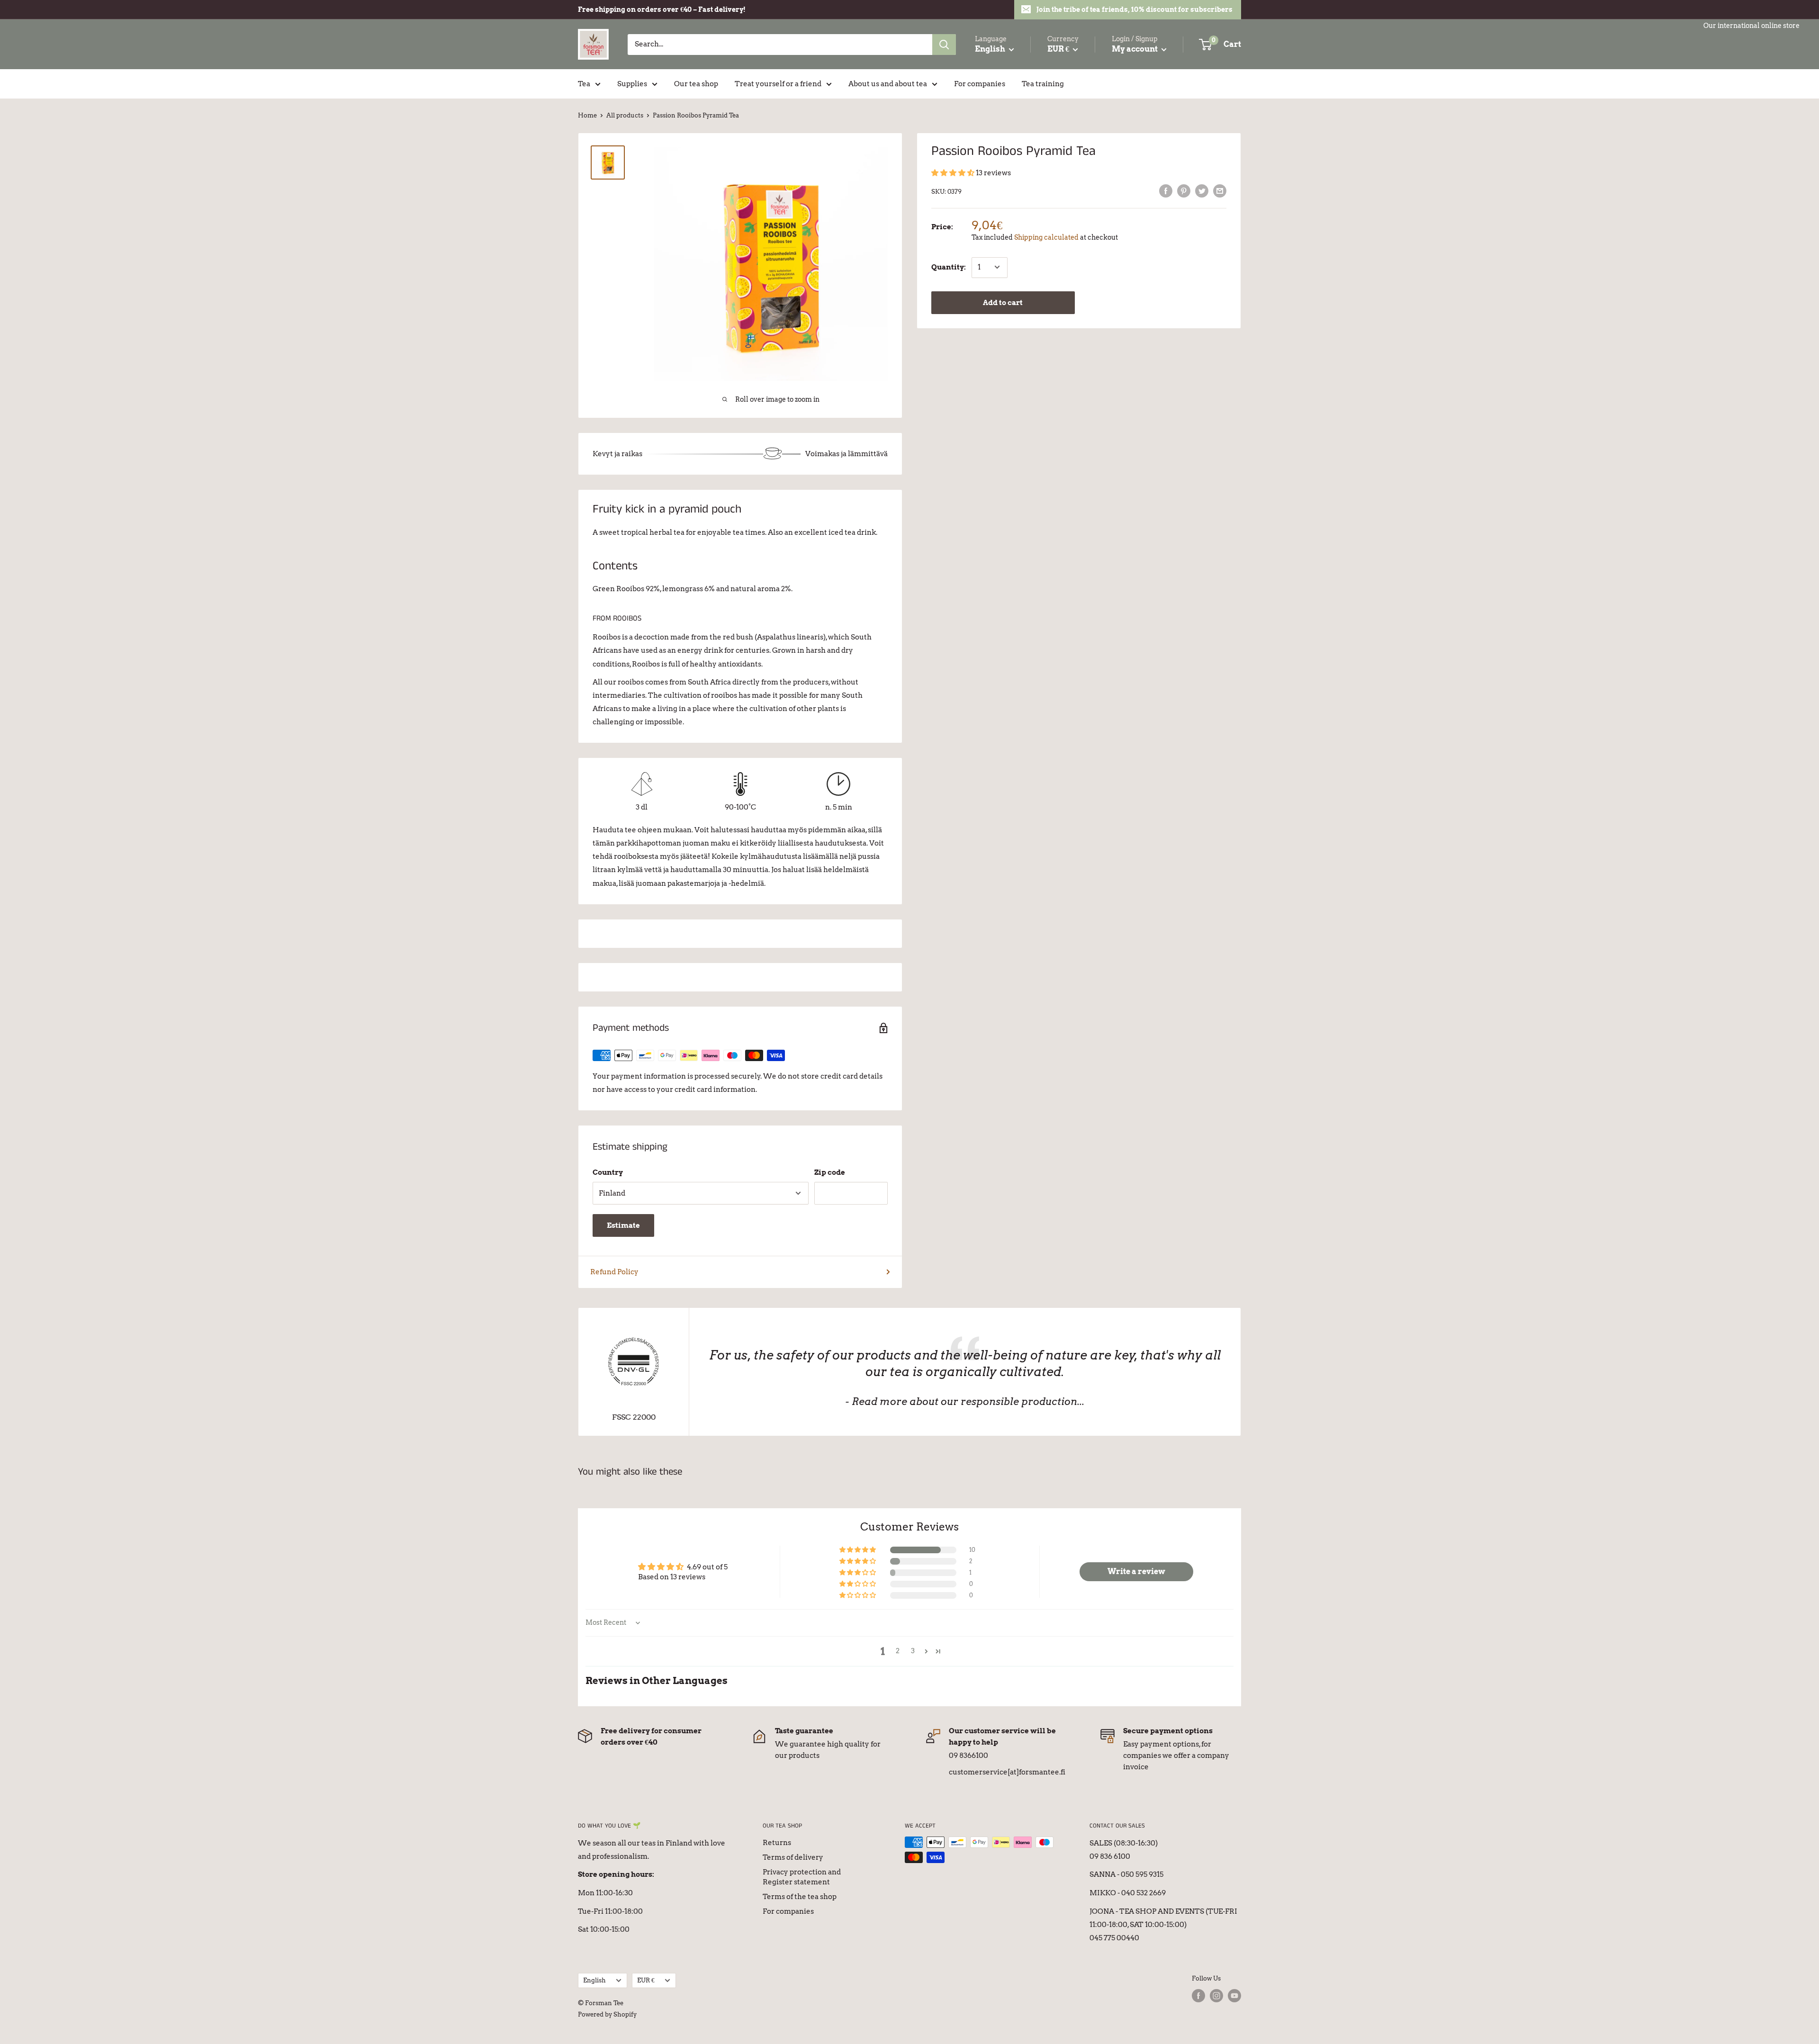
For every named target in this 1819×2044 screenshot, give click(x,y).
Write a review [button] (1136, 1571)
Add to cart (1003, 302)
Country (608, 1172)
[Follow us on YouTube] (1234, 1996)
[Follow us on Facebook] (1198, 1996)
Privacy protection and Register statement (802, 1877)
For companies (980, 84)
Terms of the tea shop (800, 1897)
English (594, 1980)
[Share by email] (1220, 191)
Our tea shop (696, 84)
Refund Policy (614, 1272)
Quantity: (949, 267)
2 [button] (898, 1651)
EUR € (646, 1980)
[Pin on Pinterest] (1184, 191)
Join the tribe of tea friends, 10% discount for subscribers (1135, 9)
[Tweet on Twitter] (1202, 191)
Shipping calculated (1046, 237)
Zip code (830, 1172)
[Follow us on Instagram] (1216, 1996)
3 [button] (913, 1651)
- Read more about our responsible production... (965, 1401)
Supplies (632, 84)
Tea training (1043, 84)
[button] (954, 173)
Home (587, 115)
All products (625, 115)
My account (1135, 49)
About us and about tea (888, 84)
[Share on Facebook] (1166, 191)
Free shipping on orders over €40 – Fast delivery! (662, 9)
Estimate (623, 1225)
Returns (777, 1843)
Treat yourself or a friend (778, 84)
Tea (584, 84)
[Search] (944, 45)
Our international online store (1751, 26)
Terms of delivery (793, 1857)
